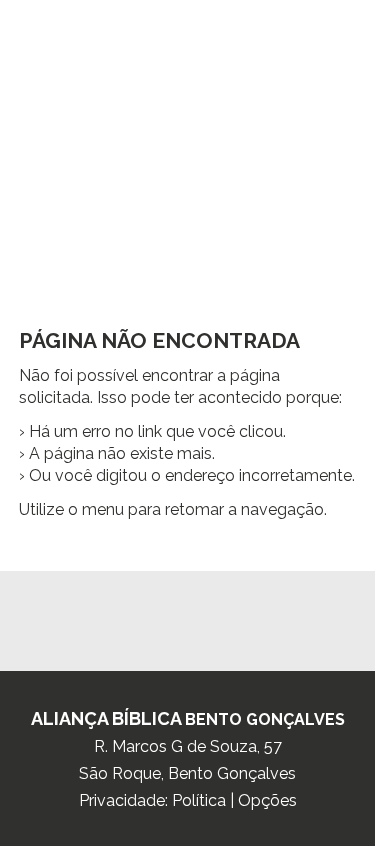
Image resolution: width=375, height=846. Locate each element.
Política (199, 800)
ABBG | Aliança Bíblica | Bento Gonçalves (187, 192)
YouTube (227, 611)
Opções (267, 800)
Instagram (149, 611)
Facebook (188, 611)
